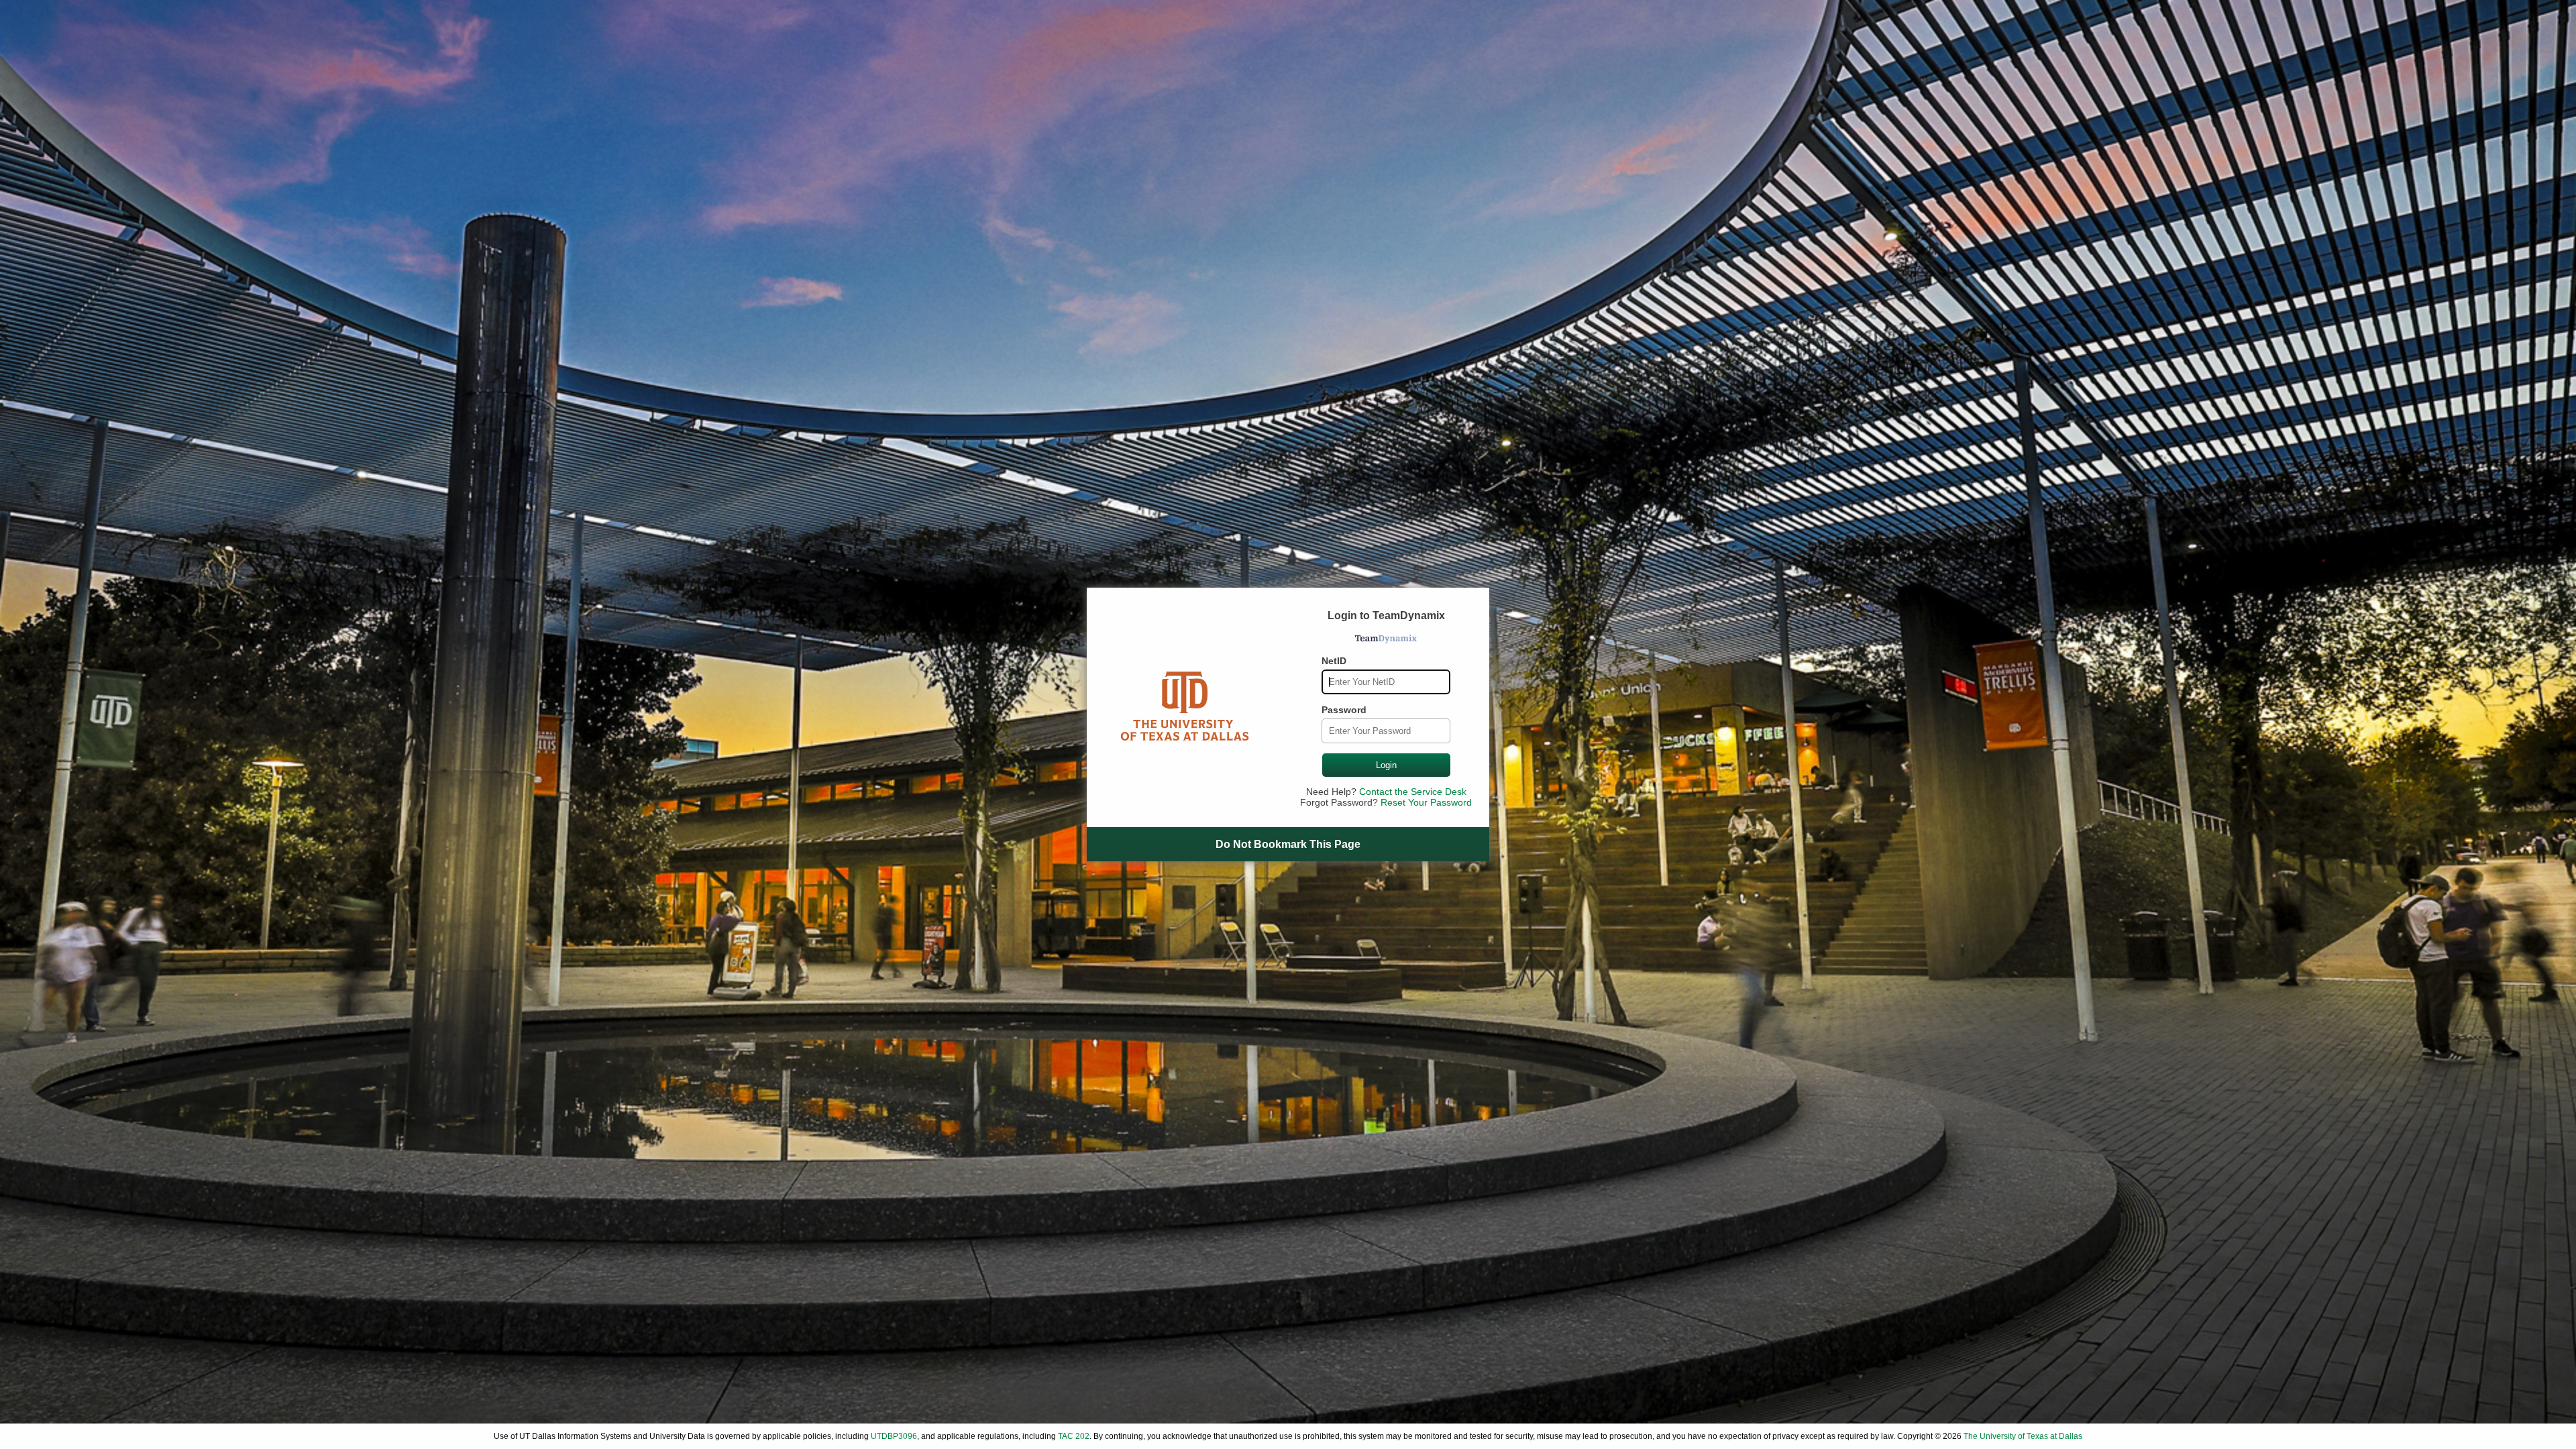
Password (1344, 710)
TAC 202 (1074, 1436)
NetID (1334, 661)
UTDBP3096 (894, 1436)
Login (1386, 765)
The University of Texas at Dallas (2023, 1436)
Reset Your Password (1426, 802)
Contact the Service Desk (1413, 792)
